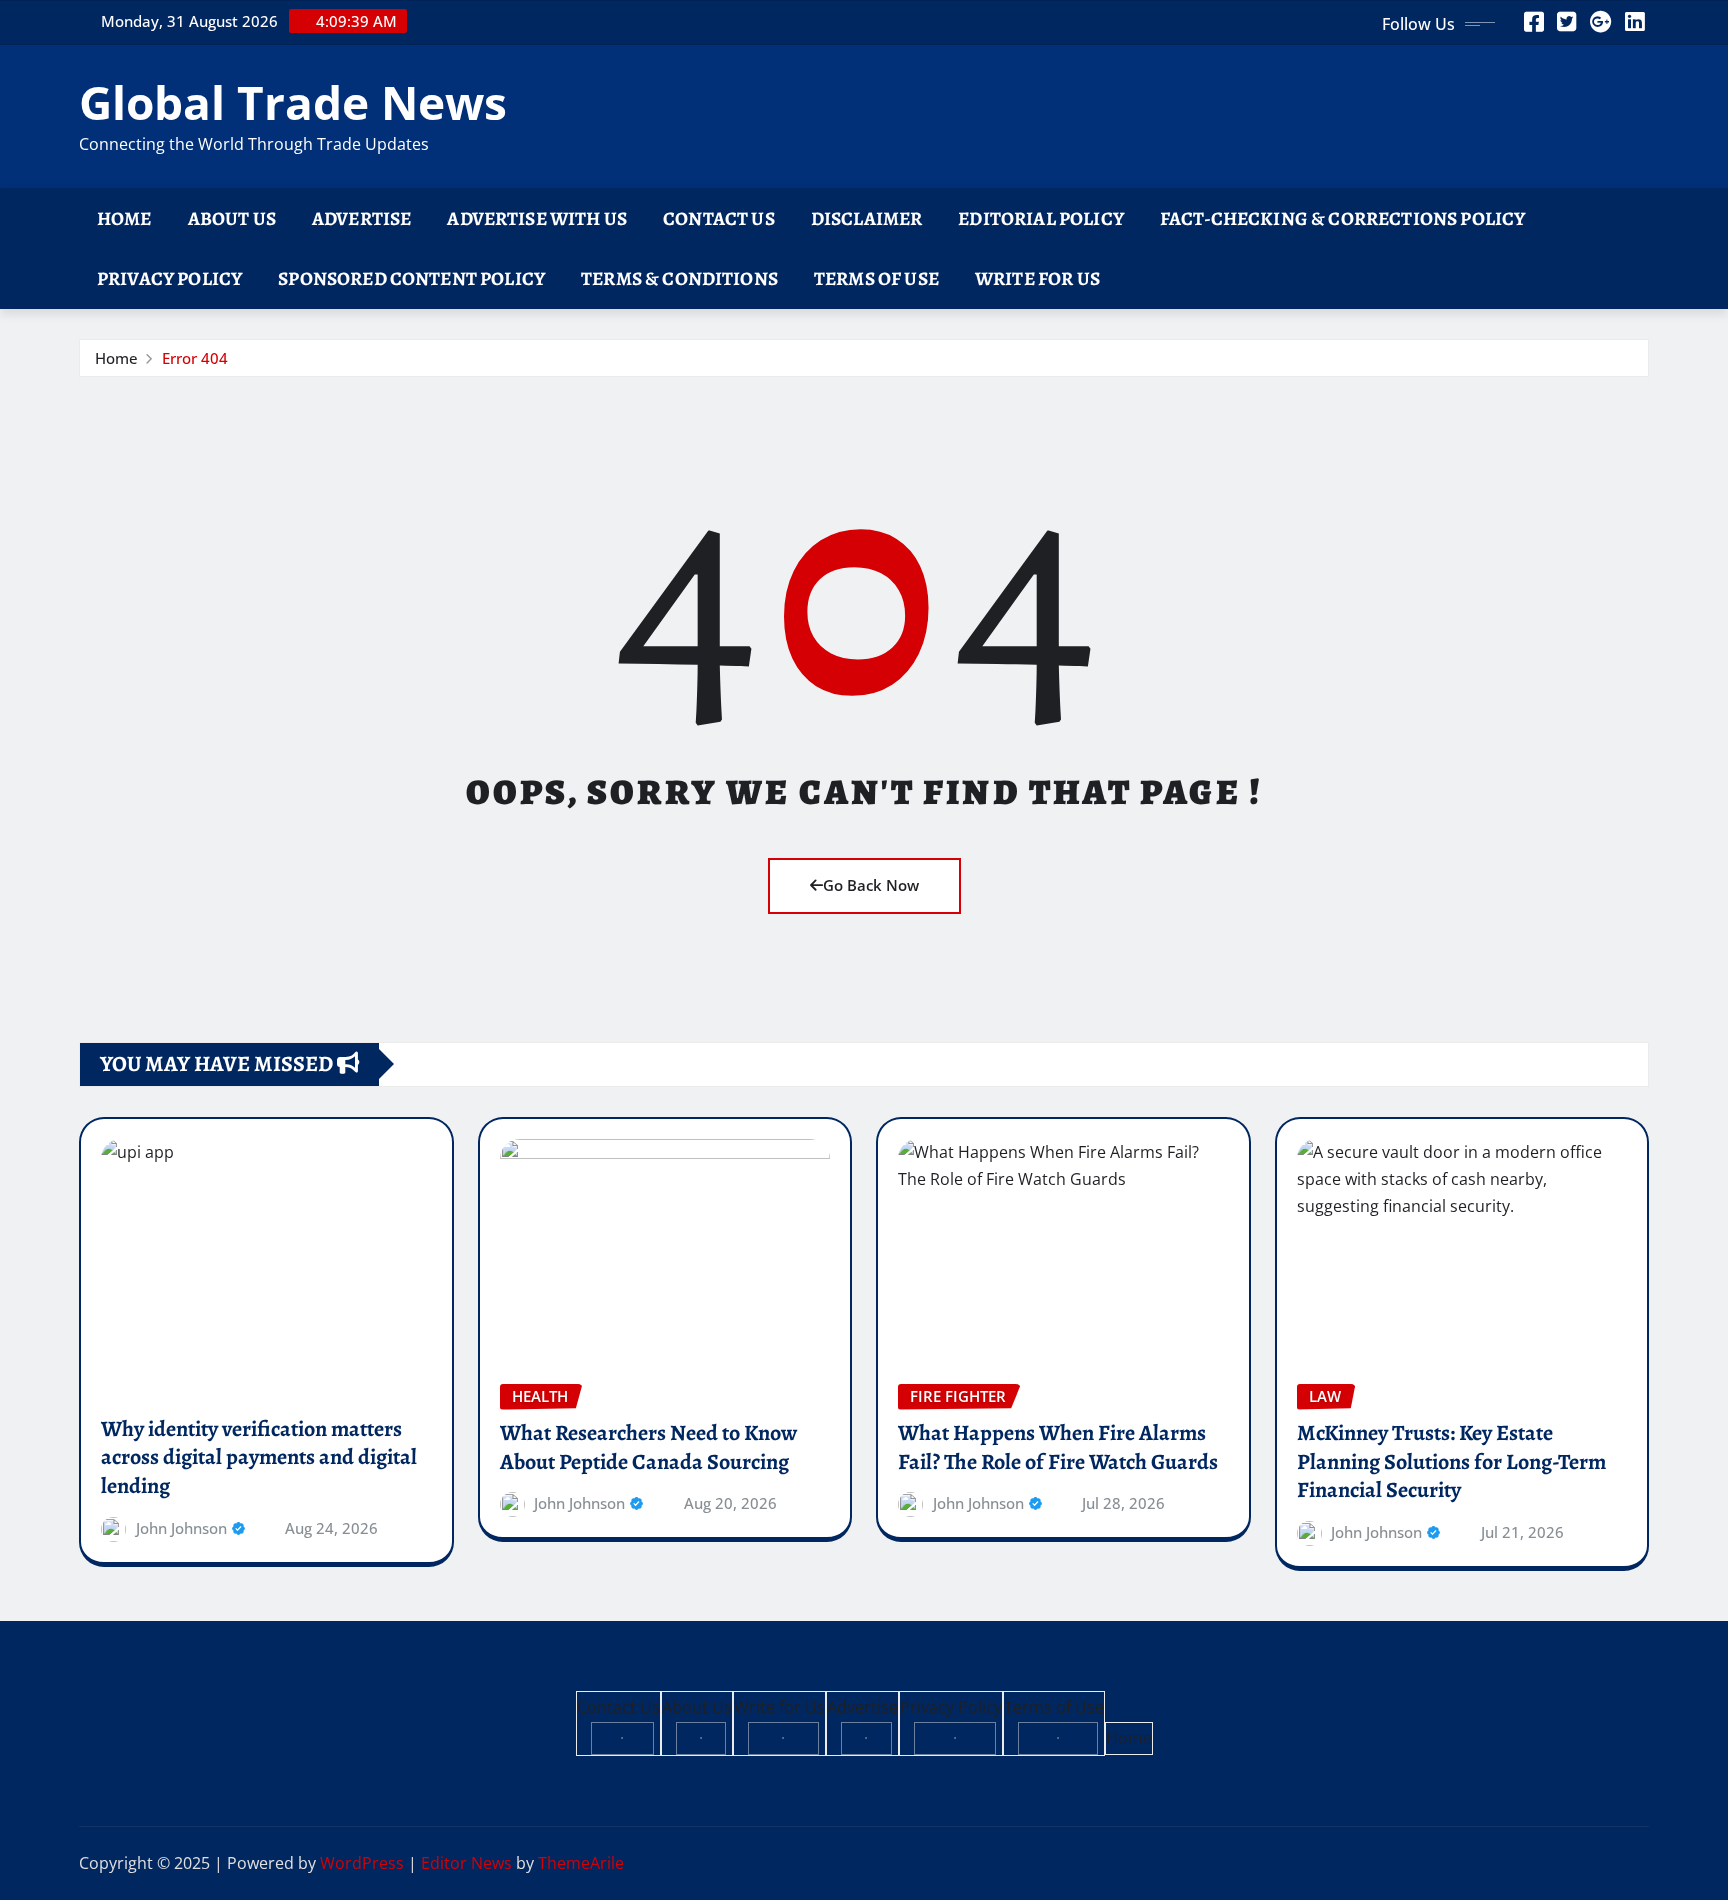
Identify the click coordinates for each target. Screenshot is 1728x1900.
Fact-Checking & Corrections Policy (1342, 218)
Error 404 (195, 358)
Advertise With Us (537, 218)
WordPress (362, 1863)
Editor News (466, 1863)
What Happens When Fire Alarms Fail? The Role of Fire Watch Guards (1058, 1447)
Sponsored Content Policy (411, 278)
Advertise (361, 218)
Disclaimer (867, 218)
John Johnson (181, 1528)
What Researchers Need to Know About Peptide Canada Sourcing (648, 1447)
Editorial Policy (1041, 218)
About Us (232, 218)
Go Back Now (871, 885)
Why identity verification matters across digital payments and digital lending (259, 1457)
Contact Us (719, 218)
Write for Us (1037, 278)
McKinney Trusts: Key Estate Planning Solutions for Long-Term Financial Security (1451, 1461)
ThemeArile (581, 1863)
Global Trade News (293, 102)
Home (124, 218)
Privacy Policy (169, 278)
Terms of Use (876, 278)
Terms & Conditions (679, 278)
